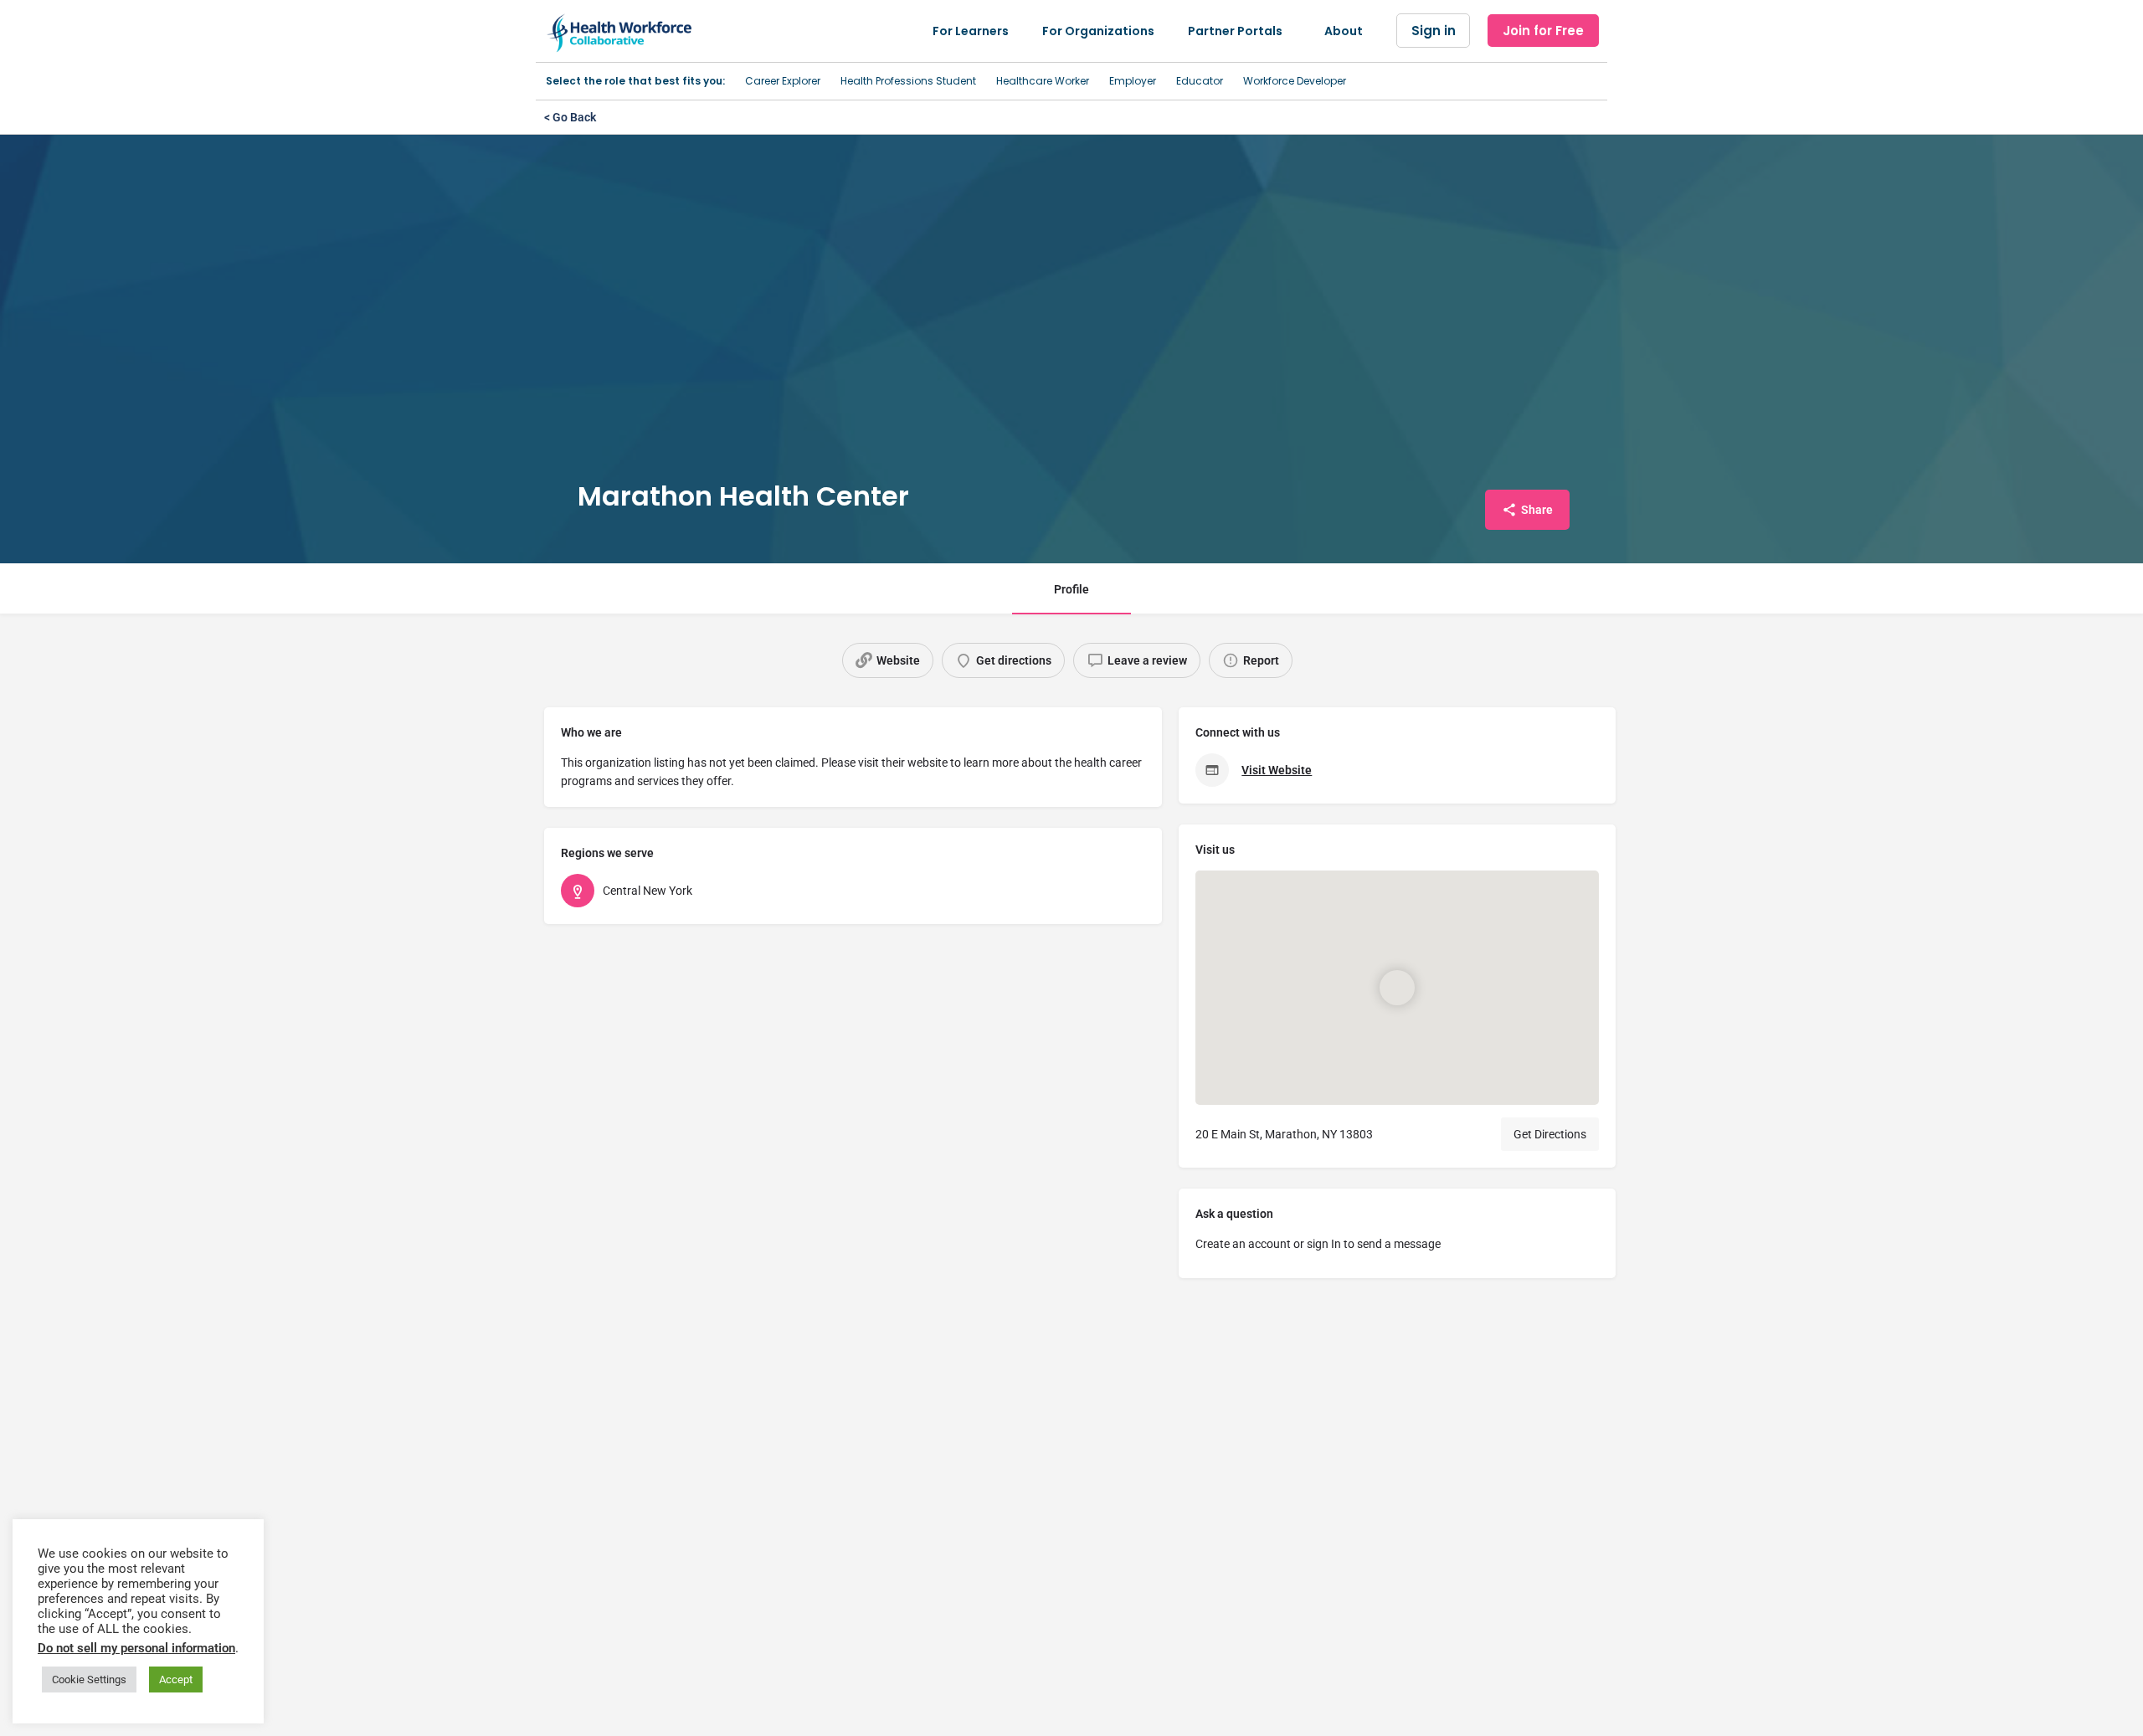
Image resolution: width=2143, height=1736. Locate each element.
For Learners (971, 31)
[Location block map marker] (1397, 988)
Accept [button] (176, 1680)
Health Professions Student (908, 81)
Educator (1200, 81)
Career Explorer (783, 81)
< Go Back (570, 117)
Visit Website (1277, 770)
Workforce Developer (1295, 81)
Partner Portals (1235, 31)
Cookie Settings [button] (89, 1680)
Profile (1071, 589)
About (1344, 31)
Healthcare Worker (1043, 81)
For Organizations (1098, 31)
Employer (1133, 81)
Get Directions (1550, 1134)
